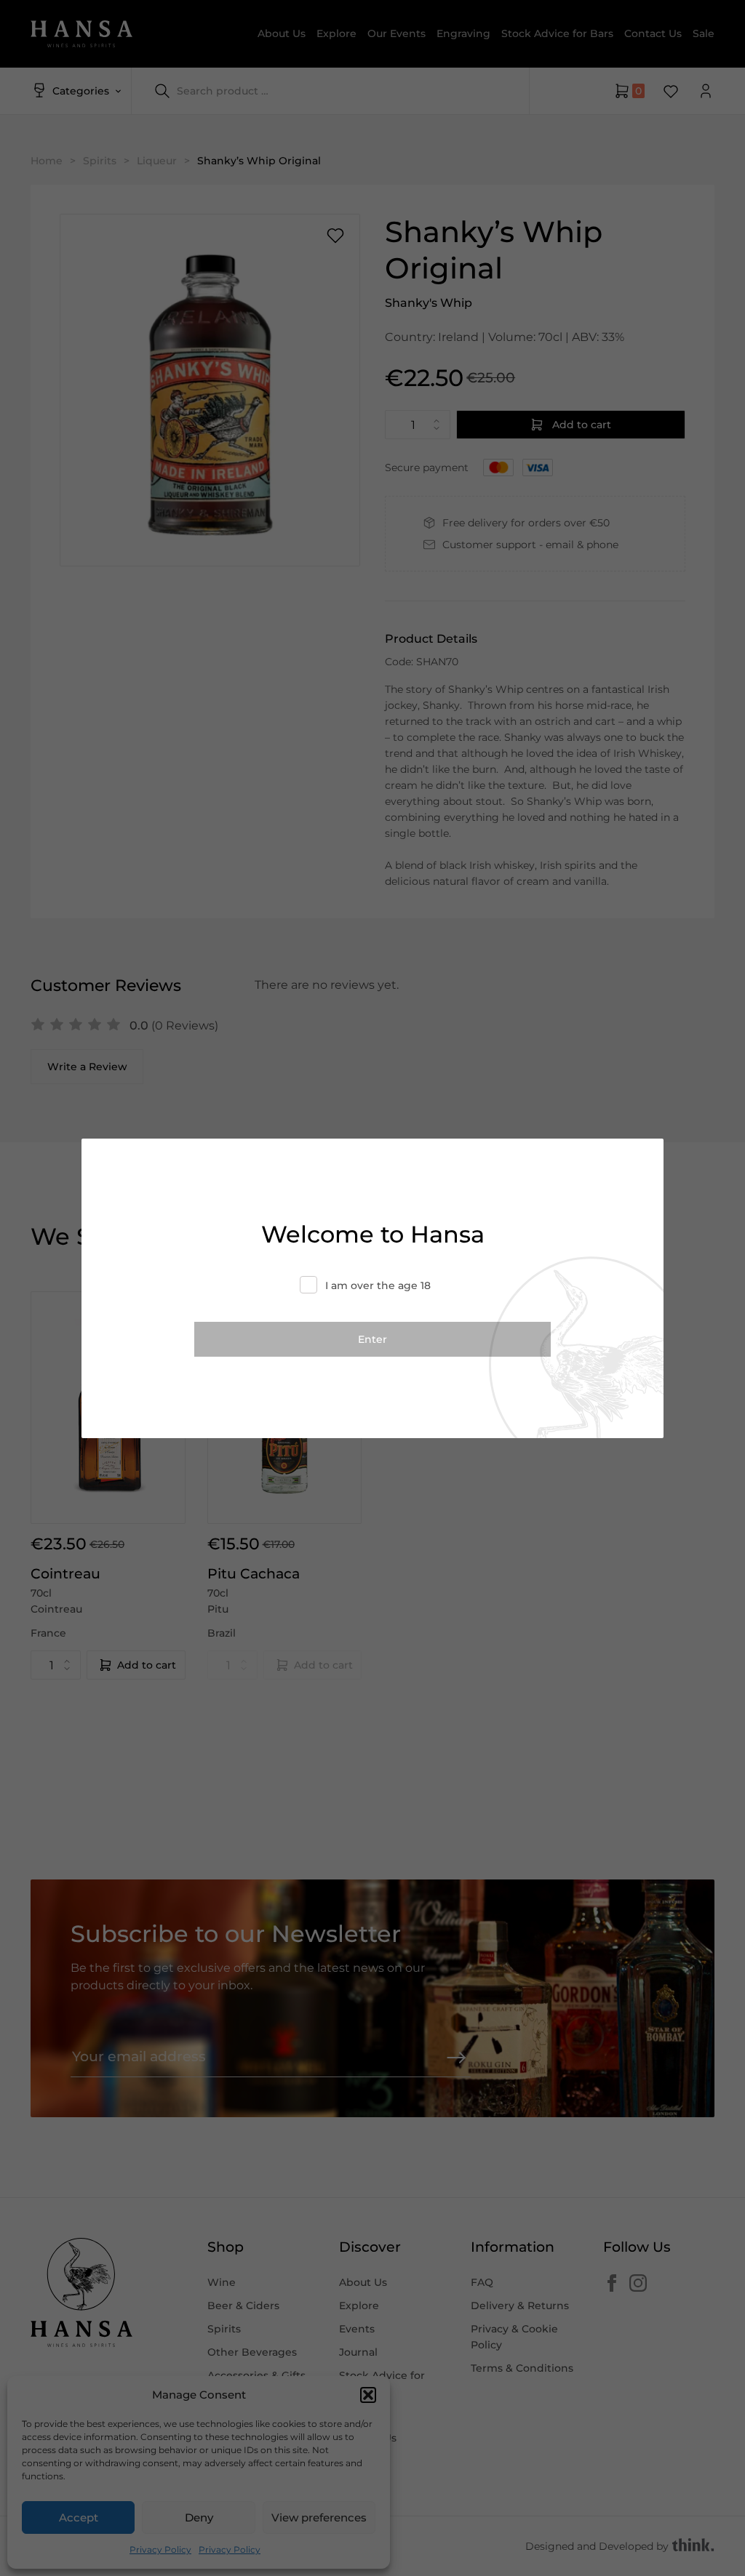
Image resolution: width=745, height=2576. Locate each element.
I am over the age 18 (378, 1285)
